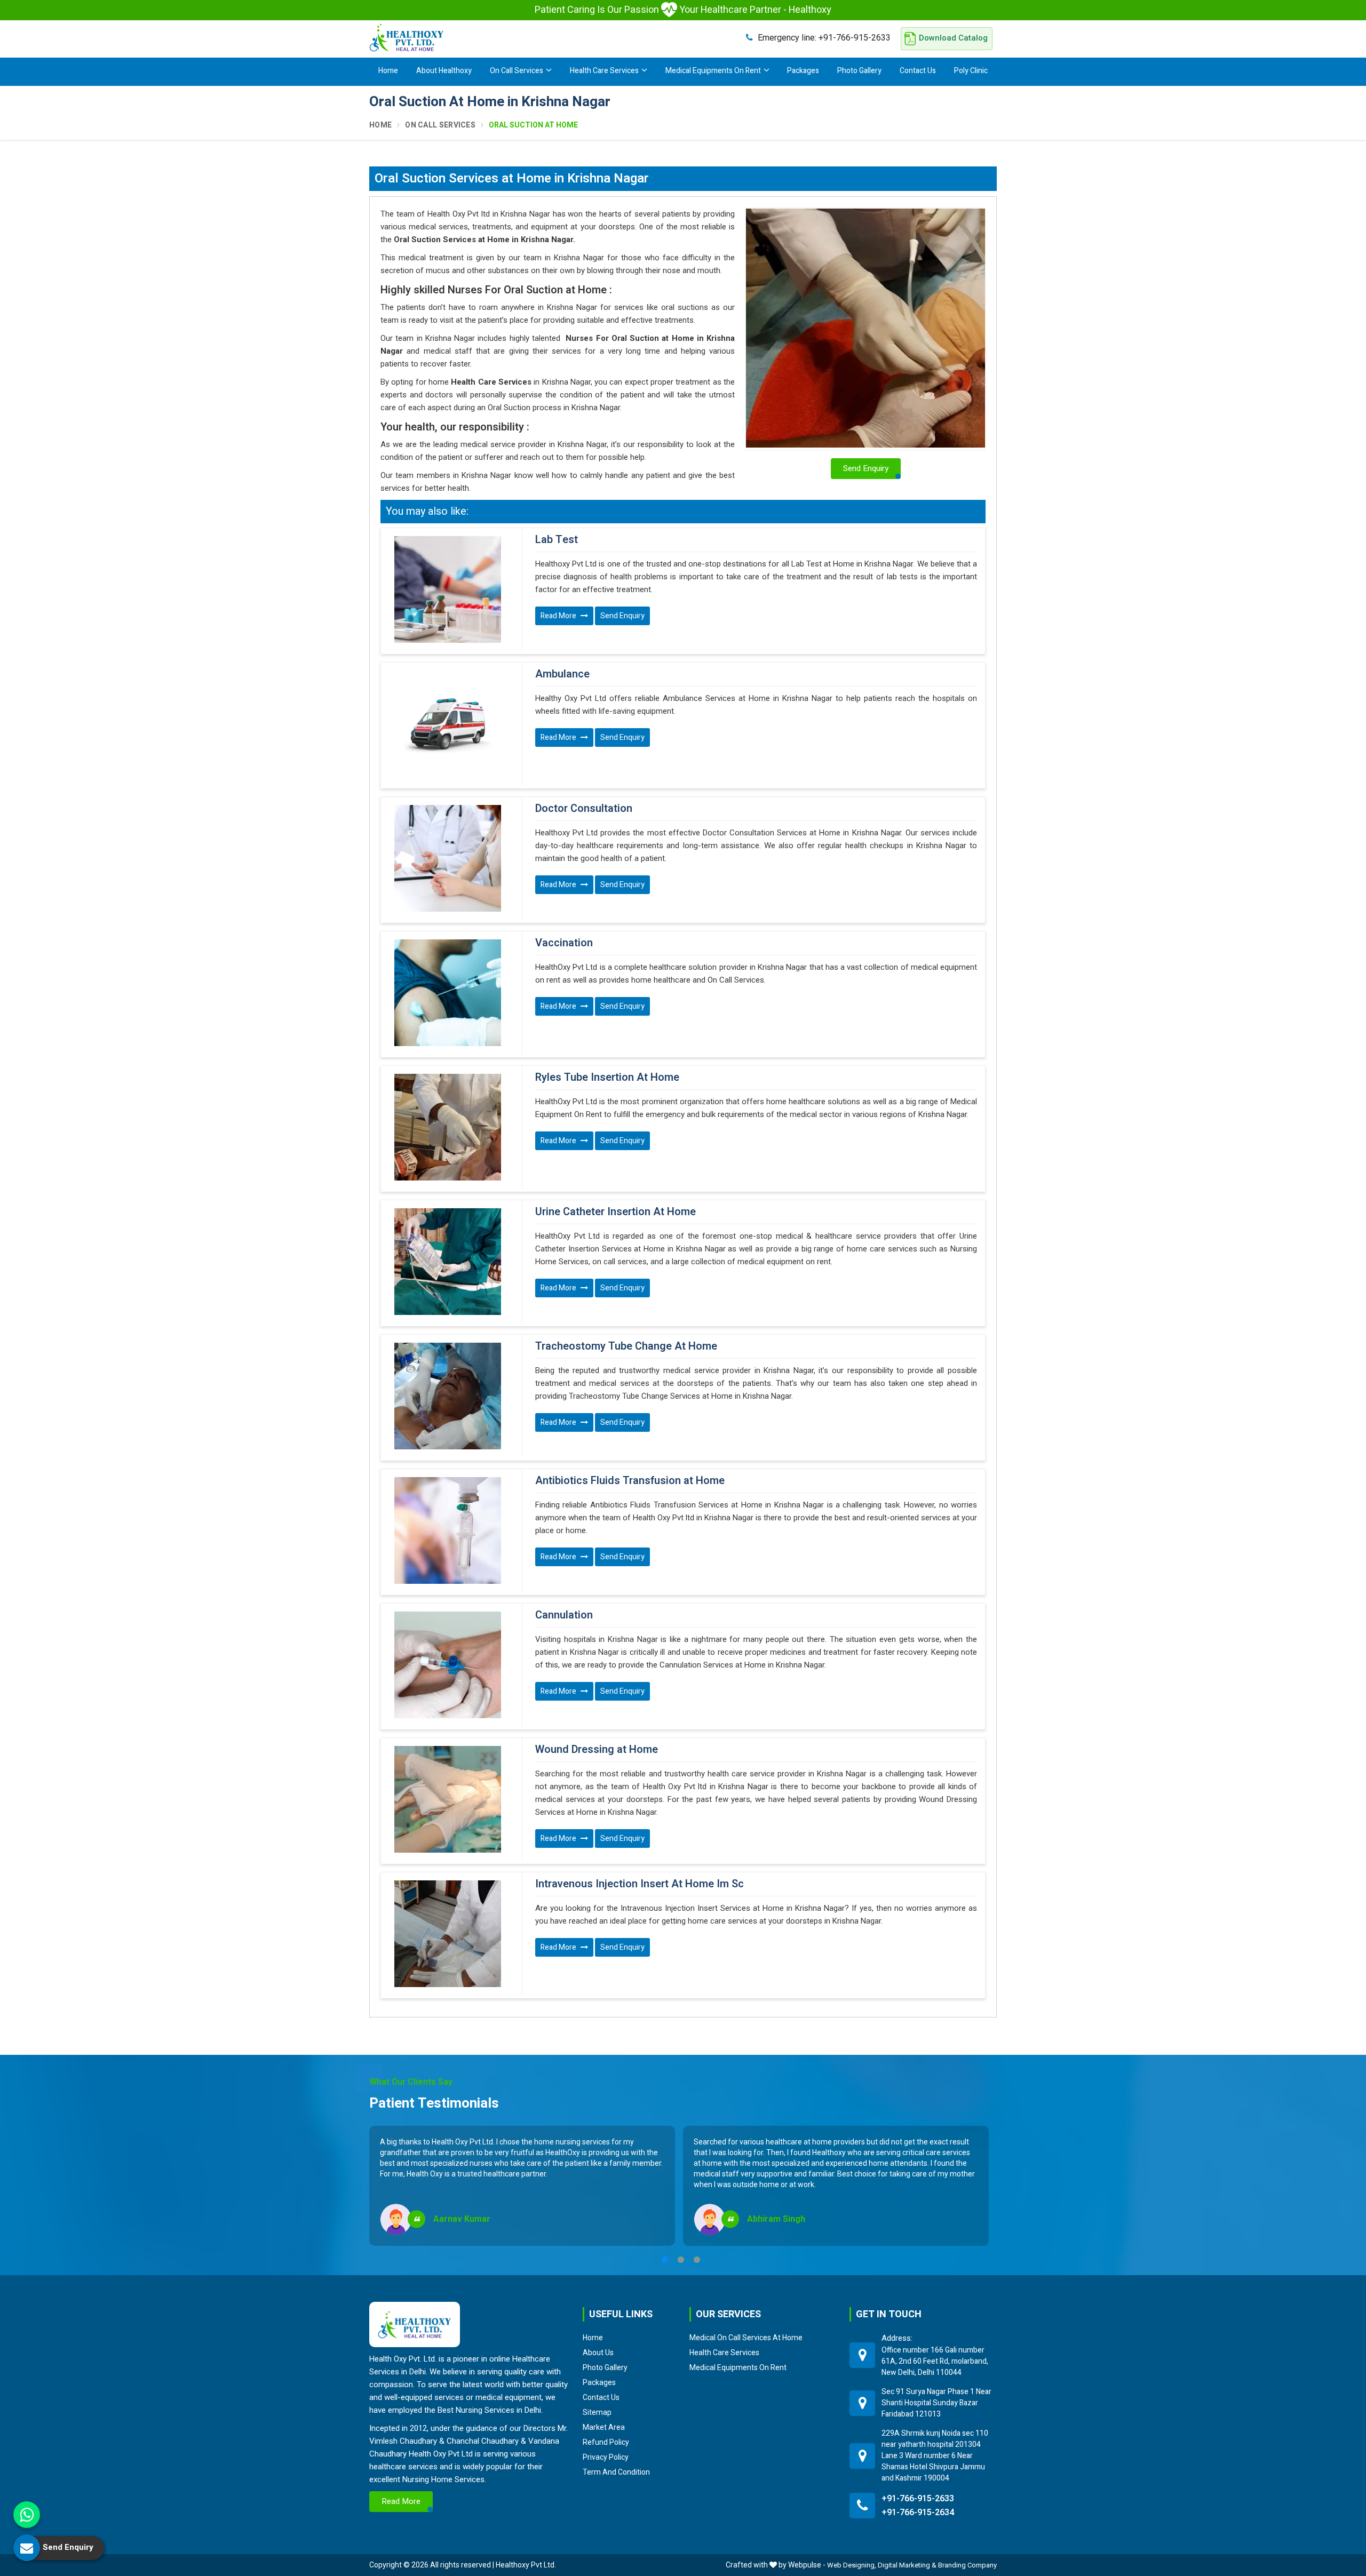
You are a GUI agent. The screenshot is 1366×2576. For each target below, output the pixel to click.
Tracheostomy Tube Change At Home (626, 1346)
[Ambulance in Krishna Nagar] (447, 724)
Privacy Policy (606, 2457)
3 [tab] (697, 2260)
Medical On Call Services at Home (746, 2338)
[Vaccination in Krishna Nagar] (447, 993)
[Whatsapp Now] (27, 2515)
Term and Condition (616, 2472)
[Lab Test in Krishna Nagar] (447, 589)
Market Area (604, 2427)
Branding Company (967, 2565)
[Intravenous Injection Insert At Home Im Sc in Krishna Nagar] (447, 1934)
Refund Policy (606, 2442)
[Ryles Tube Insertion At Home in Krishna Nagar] (447, 1127)
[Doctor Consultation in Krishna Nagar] (447, 858)
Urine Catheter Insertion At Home (616, 1212)
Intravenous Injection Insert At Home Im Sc (640, 1884)
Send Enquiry (622, 616)
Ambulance (562, 674)
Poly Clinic (971, 71)
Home (388, 71)
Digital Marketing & (907, 2565)
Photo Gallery (859, 71)
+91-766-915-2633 (824, 38)
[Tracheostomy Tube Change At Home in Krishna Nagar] (447, 1396)
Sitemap (597, 2412)
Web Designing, (852, 2565)
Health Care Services (604, 71)
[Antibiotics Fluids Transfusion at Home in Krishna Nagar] (447, 1530)
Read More (559, 616)
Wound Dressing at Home (597, 1750)
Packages (803, 71)
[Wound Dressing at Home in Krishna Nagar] (447, 1799)
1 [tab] (665, 2260)
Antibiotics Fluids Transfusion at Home (630, 1481)
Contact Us (918, 71)
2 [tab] (681, 2260)
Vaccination (564, 943)
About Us (598, 2352)
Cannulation (564, 1615)
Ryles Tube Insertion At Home (607, 1078)
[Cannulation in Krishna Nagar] (447, 1665)
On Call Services (517, 71)
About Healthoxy (444, 71)
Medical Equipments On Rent (713, 71)
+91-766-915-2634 (918, 2513)
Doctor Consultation (584, 809)
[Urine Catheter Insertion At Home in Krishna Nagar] (447, 1262)
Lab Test (557, 540)
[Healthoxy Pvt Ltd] (407, 37)
